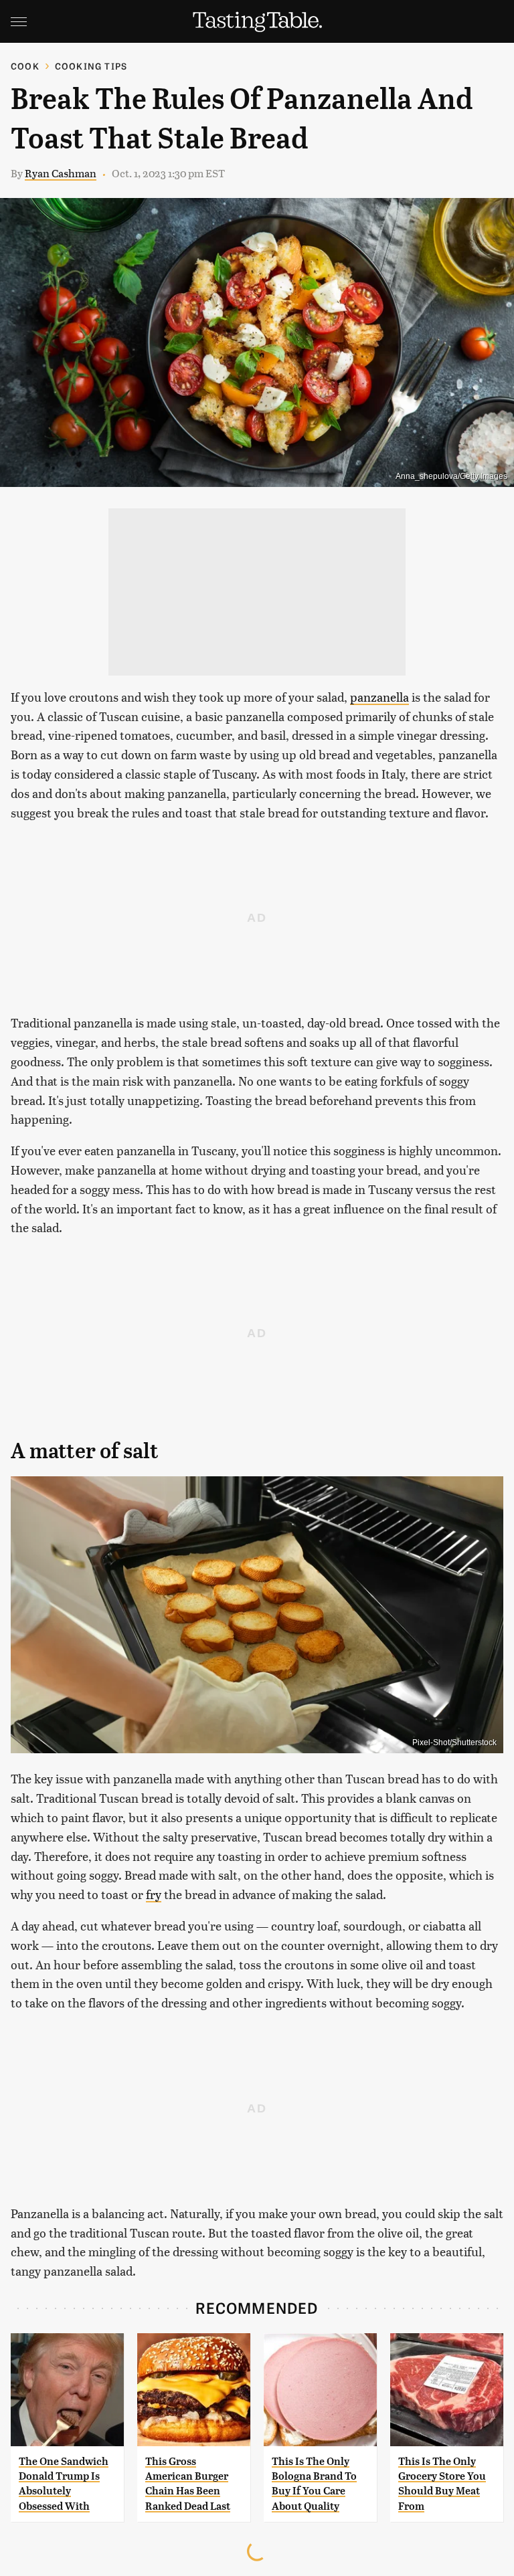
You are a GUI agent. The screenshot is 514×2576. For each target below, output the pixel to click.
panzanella (379, 697)
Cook (25, 66)
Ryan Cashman (61, 173)
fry (154, 1894)
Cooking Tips (91, 66)
